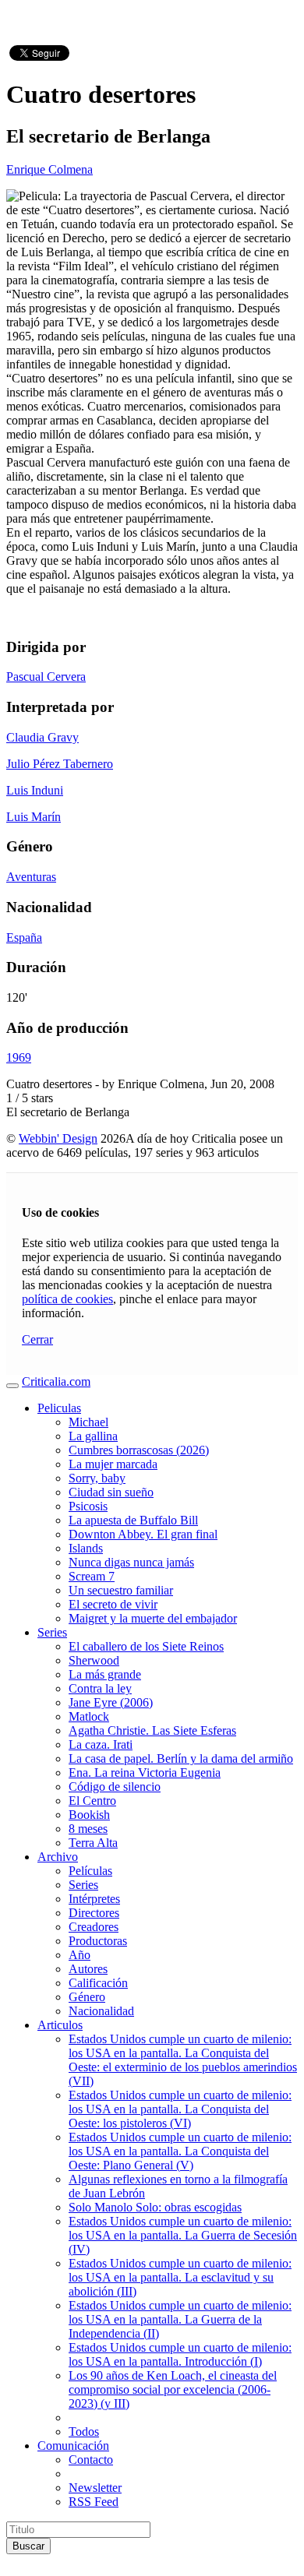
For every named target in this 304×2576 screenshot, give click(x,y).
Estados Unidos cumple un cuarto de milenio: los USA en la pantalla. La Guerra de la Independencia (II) (180, 2319)
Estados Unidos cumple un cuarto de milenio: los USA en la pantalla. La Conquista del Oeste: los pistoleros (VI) (180, 2109)
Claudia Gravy (42, 737)
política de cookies (67, 1299)
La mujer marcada (113, 1464)
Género (87, 1997)
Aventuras (31, 877)
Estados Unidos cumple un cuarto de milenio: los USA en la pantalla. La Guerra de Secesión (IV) (183, 2235)
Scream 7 (92, 1576)
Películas (90, 1871)
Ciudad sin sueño (111, 1492)
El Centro (92, 1801)
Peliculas (59, 1408)
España (24, 937)
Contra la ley (100, 1688)
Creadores (94, 1927)
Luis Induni (35, 790)
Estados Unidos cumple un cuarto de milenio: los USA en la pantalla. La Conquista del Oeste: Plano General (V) (180, 2151)
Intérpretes (94, 1899)
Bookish (89, 1815)
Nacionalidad (101, 2011)
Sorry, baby (97, 1478)
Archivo (58, 1857)
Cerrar (37, 1339)
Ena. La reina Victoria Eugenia (145, 1773)
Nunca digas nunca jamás (131, 1562)
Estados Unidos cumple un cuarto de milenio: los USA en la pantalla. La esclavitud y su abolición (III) (180, 2277)
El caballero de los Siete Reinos (146, 1646)
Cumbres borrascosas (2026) (139, 1450)
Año (80, 1955)
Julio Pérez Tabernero (60, 764)
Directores (94, 1913)
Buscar (28, 2546)
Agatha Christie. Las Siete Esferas (152, 1730)
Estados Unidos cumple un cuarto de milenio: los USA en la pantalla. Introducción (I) (180, 2354)
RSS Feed (94, 2502)
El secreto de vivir (113, 1604)
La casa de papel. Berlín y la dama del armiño (181, 1758)
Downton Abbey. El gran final (143, 1534)
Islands (86, 1548)
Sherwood (94, 1660)
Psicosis (88, 1506)
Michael (88, 1422)
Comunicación (73, 2446)
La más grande (105, 1674)
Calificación (98, 1983)
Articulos (60, 2025)
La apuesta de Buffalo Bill (133, 1520)
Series (52, 1632)
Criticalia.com (56, 1381)
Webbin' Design (58, 1138)
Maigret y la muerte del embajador (153, 1618)
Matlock (89, 1716)
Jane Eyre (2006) (111, 1702)
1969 (19, 1057)
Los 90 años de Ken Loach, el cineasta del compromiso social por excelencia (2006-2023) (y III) (173, 2389)
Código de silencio (115, 1787)
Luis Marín (34, 817)
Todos (84, 2432)
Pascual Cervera (46, 677)
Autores (88, 1969)
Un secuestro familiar (121, 1590)
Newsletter (95, 2488)
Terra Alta (93, 1843)
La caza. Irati (101, 1744)
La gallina (93, 1436)
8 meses (88, 1829)
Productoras (98, 1941)
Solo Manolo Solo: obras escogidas (155, 2207)
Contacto (91, 2460)
